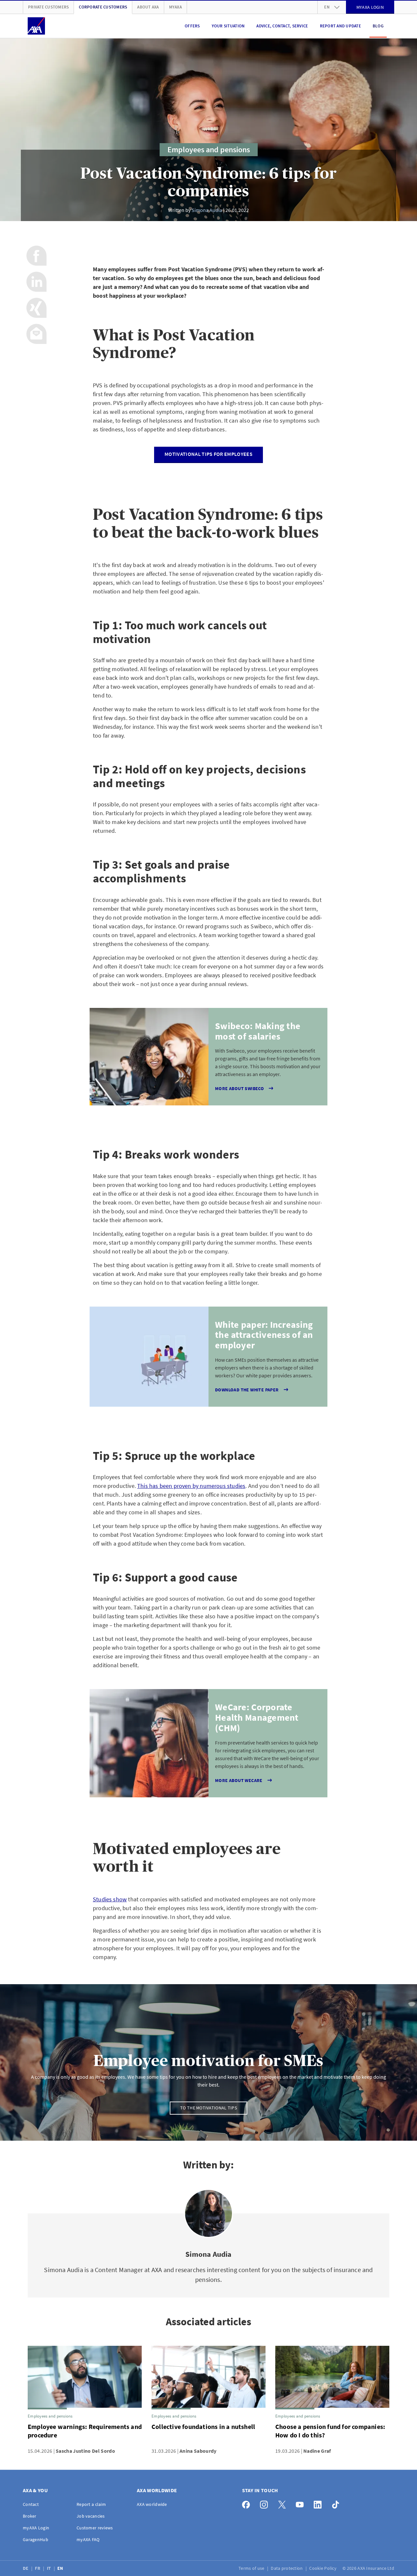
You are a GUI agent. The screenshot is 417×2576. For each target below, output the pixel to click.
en (327, 7)
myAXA (175, 7)
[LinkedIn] (319, 2503)
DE (26, 2568)
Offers (192, 26)
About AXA (148, 7)
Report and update (340, 26)
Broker (30, 2516)
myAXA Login (36, 2528)
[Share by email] (36, 334)
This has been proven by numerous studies (191, 1486)
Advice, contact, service (282, 26)
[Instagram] (266, 2503)
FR (38, 2568)
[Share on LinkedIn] (36, 282)
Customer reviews (95, 2528)
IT (50, 2568)
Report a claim (91, 2504)
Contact (31, 2504)
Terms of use (252, 2568)
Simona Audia (207, 210)
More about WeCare (239, 1780)
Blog (378, 26)
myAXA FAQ (88, 2539)
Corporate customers (103, 7)
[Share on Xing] (36, 308)
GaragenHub (36, 2539)
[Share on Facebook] (36, 256)
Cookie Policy (323, 2568)
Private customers (48, 7)
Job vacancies (91, 2516)
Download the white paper (247, 1390)
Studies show (110, 1899)
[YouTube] (302, 2503)
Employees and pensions (209, 150)
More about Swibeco (239, 1088)
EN (61, 2568)
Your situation (228, 26)
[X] (284, 2503)
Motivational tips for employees (208, 454)
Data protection (287, 2568)
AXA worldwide (152, 2504)
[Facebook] (248, 2503)
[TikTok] (337, 2503)
